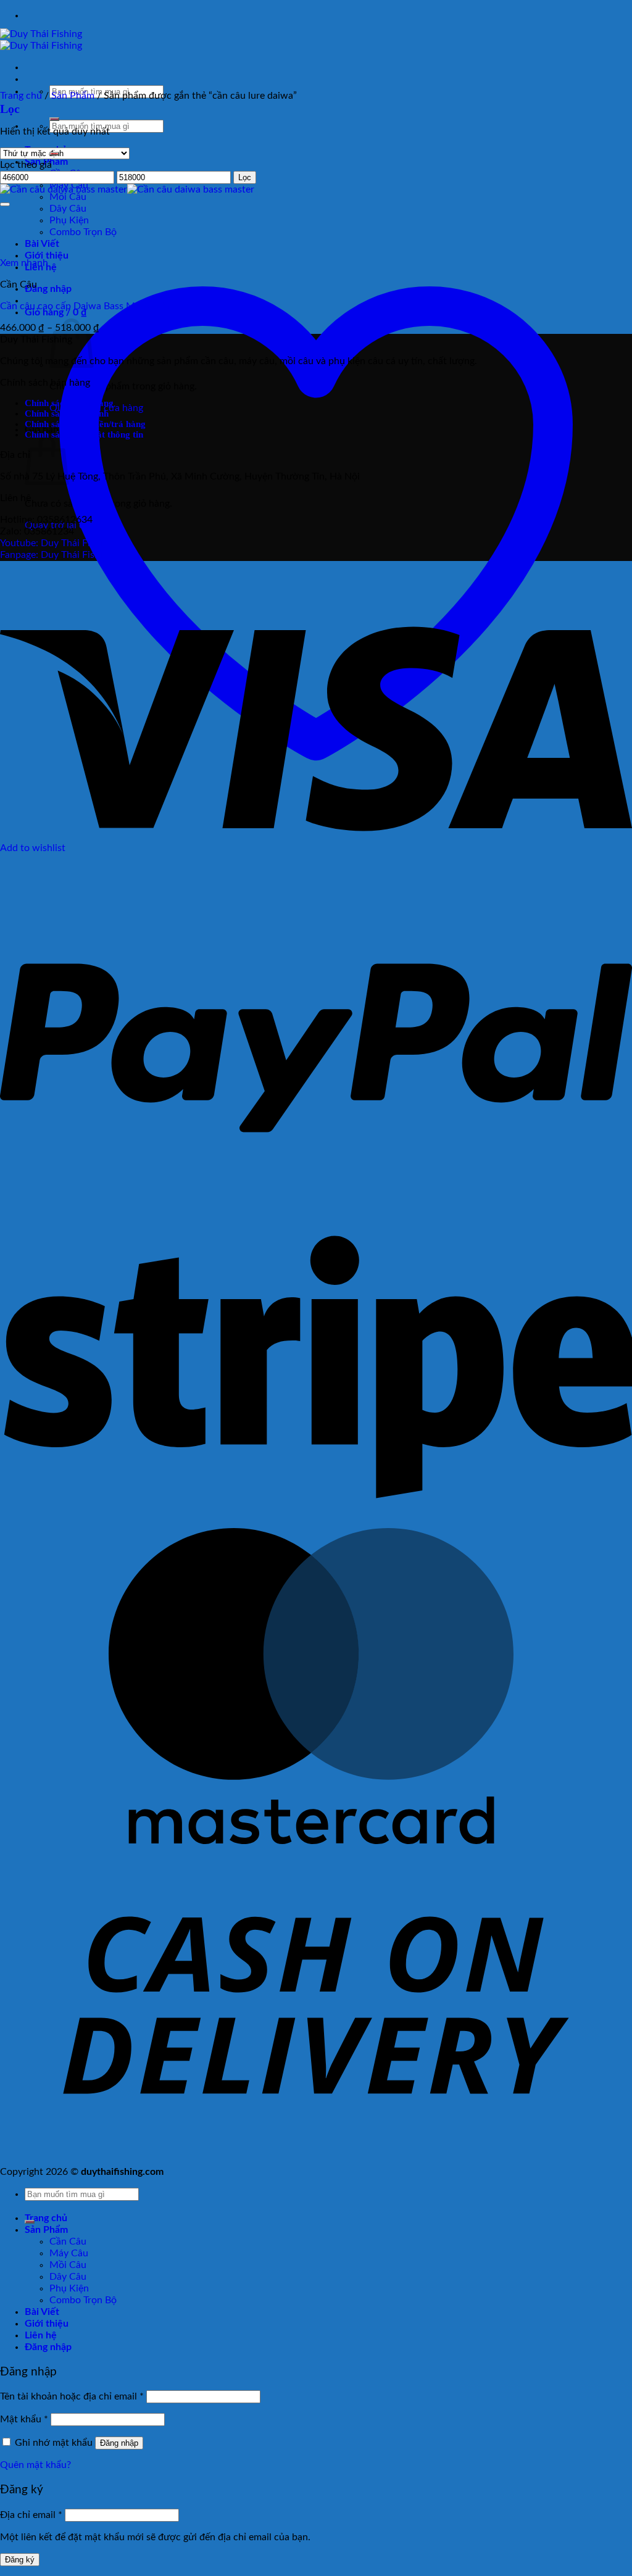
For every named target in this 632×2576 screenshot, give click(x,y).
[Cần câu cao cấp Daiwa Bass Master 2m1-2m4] (127, 189)
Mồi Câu (68, 197)
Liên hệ (41, 2335)
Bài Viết (42, 2312)
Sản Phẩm (73, 96)
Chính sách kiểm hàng (69, 403)
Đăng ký (20, 2560)
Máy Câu (69, 2253)
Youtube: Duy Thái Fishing (56, 543)
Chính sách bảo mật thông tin (84, 434)
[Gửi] (54, 119)
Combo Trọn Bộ (83, 2300)
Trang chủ (21, 96)
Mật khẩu (24, 2419)
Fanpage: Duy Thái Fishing (56, 555)
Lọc (245, 177)
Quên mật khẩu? (35, 2465)
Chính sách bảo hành (67, 413)
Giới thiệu (47, 2324)
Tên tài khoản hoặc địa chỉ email (72, 2396)
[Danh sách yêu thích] (5, 204)
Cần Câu (68, 2242)
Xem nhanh (24, 263)
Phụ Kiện (69, 2288)
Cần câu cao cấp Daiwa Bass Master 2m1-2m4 (101, 306)
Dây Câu (68, 2277)
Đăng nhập (119, 2443)
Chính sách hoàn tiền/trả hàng (85, 424)
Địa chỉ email (31, 2515)
